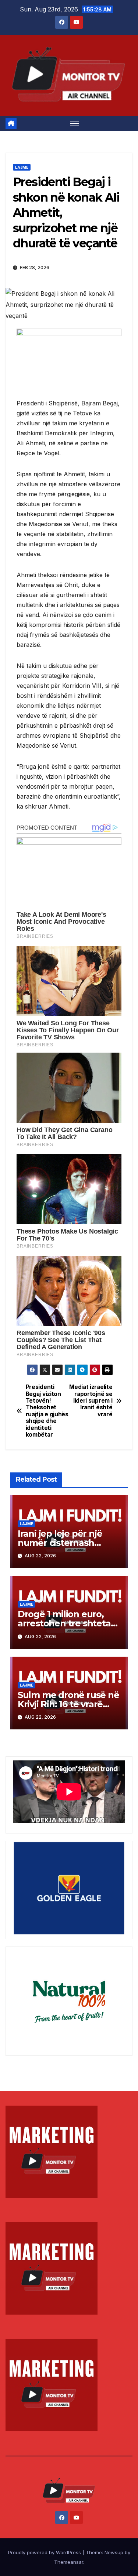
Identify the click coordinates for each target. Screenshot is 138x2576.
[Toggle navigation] (75, 123)
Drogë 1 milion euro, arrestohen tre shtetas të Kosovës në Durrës (66, 1623)
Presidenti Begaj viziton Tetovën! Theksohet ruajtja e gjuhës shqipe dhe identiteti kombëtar (47, 1411)
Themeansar (69, 2562)
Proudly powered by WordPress (45, 2552)
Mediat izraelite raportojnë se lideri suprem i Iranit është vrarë (91, 1401)
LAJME (22, 167)
